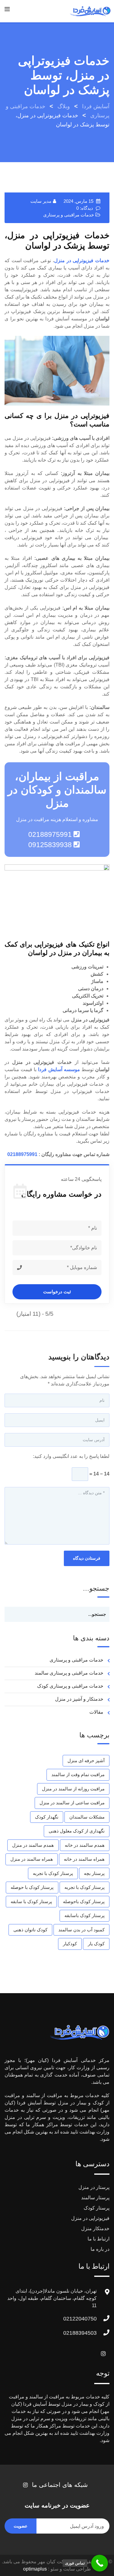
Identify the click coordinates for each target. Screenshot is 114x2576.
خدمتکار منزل (95, 2229)
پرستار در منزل (94, 2187)
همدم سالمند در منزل (33, 1845)
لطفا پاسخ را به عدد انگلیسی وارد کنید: (71, 1456)
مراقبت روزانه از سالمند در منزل (73, 1789)
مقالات (96, 1712)
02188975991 (22, 1154)
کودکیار (70, 1944)
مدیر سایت (41, 201)
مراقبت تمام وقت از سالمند (78, 1774)
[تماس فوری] (100, 2563)
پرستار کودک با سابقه (31, 1901)
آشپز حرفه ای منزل (86, 1761)
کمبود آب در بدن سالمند (81, 1930)
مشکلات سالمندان (87, 1817)
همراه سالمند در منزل (32, 1859)
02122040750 (80, 2319)
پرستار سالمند (95, 2198)
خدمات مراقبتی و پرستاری (69, 215)
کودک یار (96, 1944)
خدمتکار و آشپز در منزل (79, 1699)
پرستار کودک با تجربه (53, 1873)
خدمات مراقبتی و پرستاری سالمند (69, 1673)
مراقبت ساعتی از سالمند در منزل (72, 1803)
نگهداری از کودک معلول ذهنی (77, 1831)
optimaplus (35, 2569)
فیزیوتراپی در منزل (90, 2218)
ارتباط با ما (98, 2239)
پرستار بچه (94, 1873)
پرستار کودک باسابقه (85, 1915)
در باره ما (100, 2249)
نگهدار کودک (47, 1817)
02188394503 (80, 2333)
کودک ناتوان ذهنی (30, 1930)
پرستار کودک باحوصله (84, 1901)
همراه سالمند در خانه (84, 1859)
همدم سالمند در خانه (85, 1845)
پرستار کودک (97, 2208)
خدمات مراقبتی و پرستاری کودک (70, 1686)
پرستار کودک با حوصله (32, 1887)
